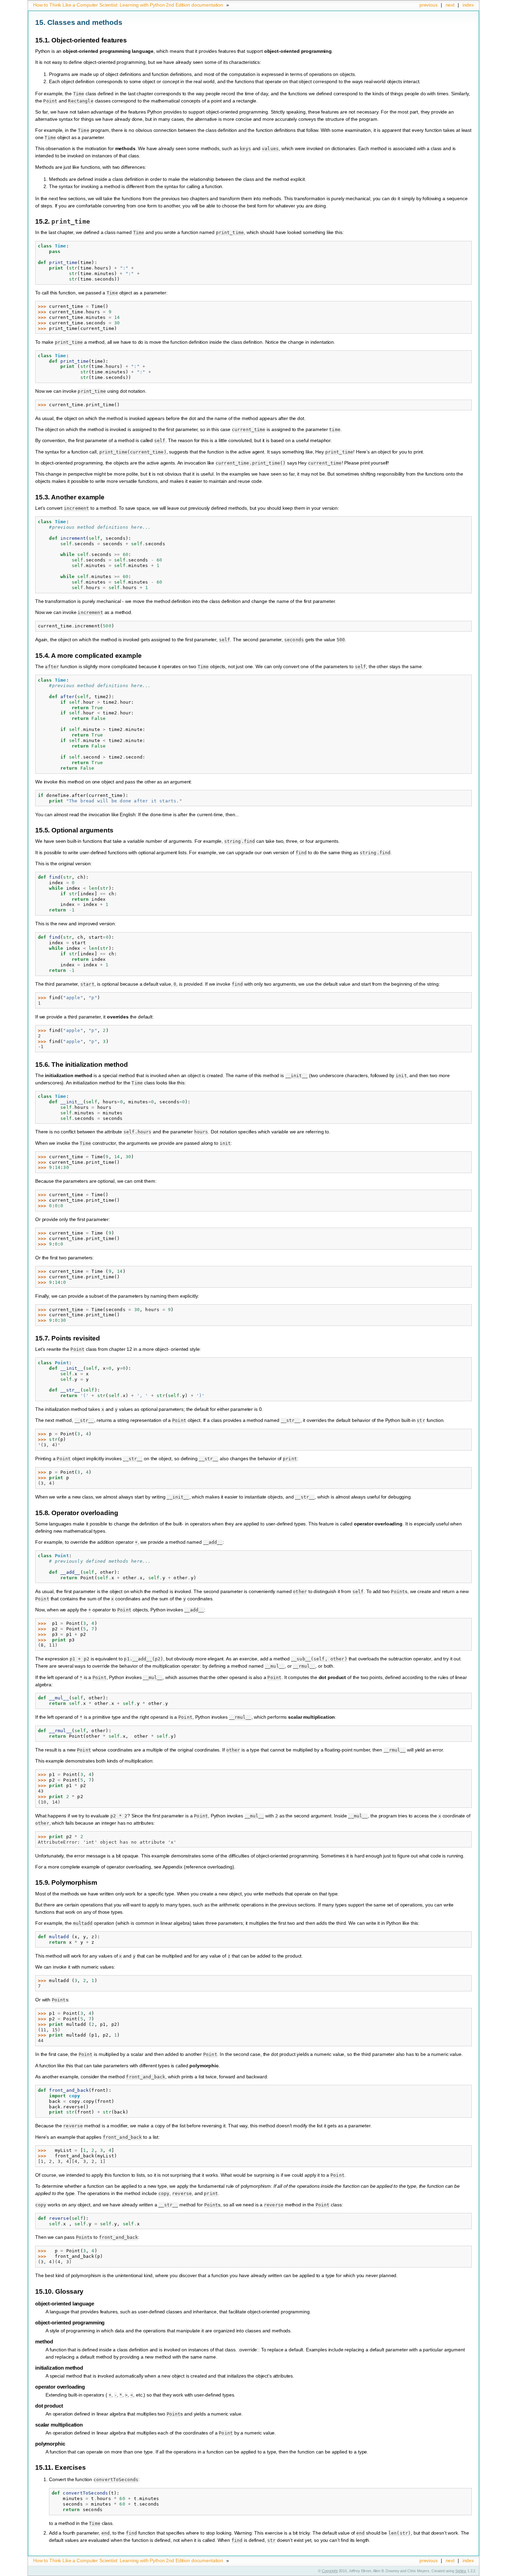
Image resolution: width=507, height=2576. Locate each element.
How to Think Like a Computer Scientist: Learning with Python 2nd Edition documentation (128, 5)
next (450, 5)
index (468, 5)
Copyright (330, 2571)
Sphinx (461, 2571)
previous (429, 5)
